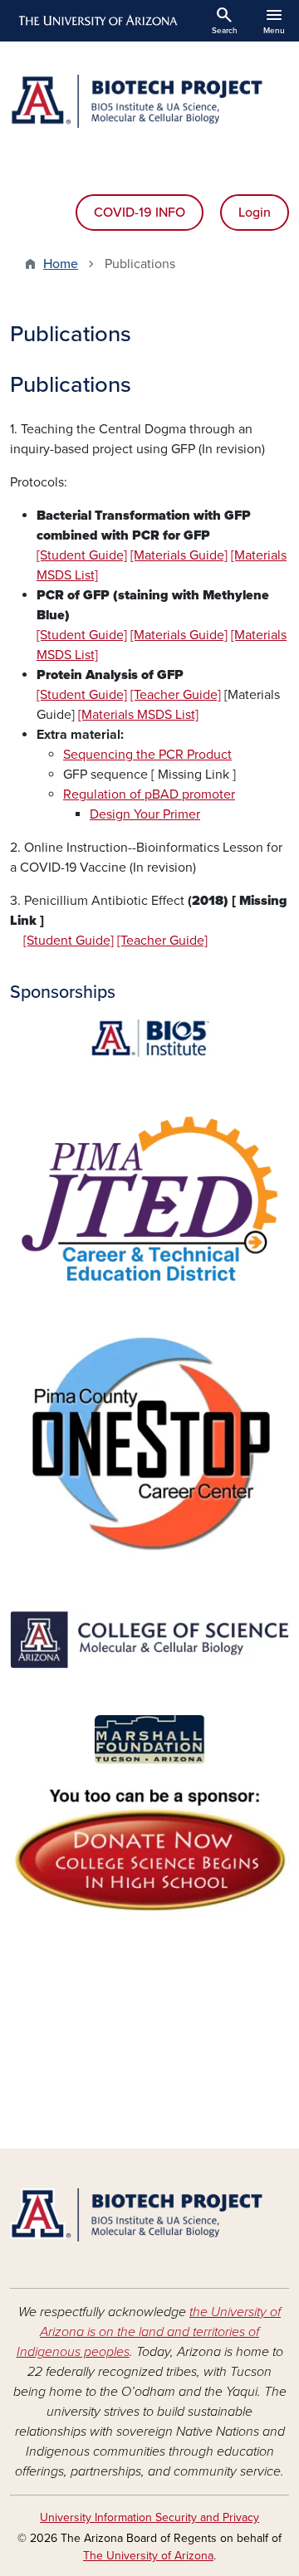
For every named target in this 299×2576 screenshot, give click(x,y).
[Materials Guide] (179, 555)
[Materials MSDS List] (138, 715)
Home (61, 264)
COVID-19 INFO (140, 213)
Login (255, 213)
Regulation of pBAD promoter (149, 794)
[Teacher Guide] (176, 695)
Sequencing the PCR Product (147, 755)
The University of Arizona (148, 2556)
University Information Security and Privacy (149, 2517)
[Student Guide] (82, 555)
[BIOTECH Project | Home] (149, 101)
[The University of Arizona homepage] (97, 21)
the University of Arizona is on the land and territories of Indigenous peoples (149, 2332)
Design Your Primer (145, 814)
